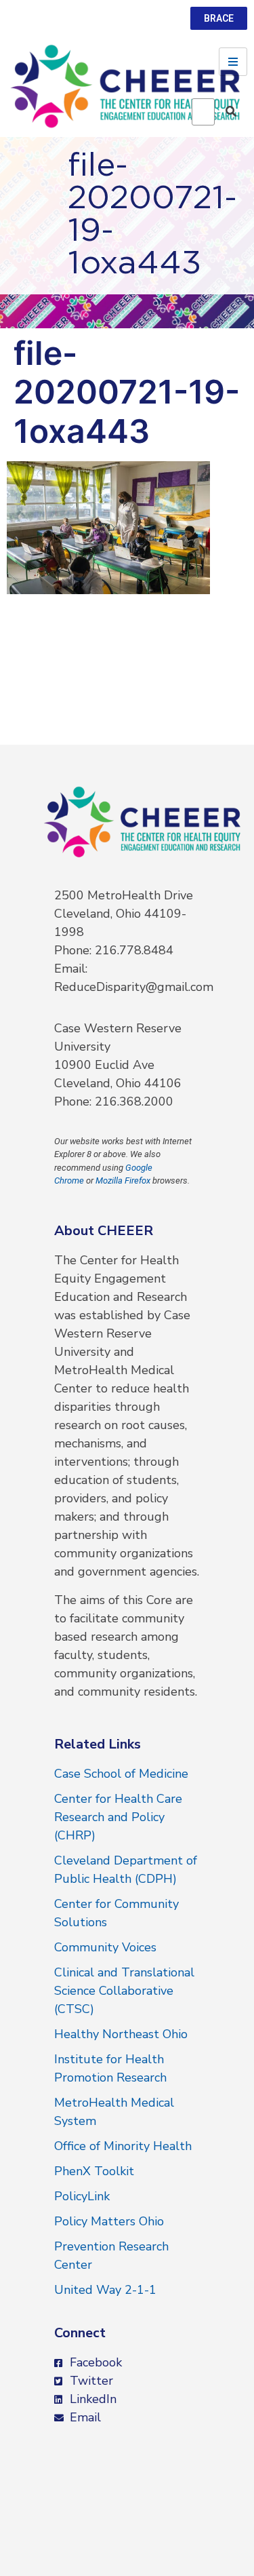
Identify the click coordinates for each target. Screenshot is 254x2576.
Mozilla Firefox (123, 1180)
